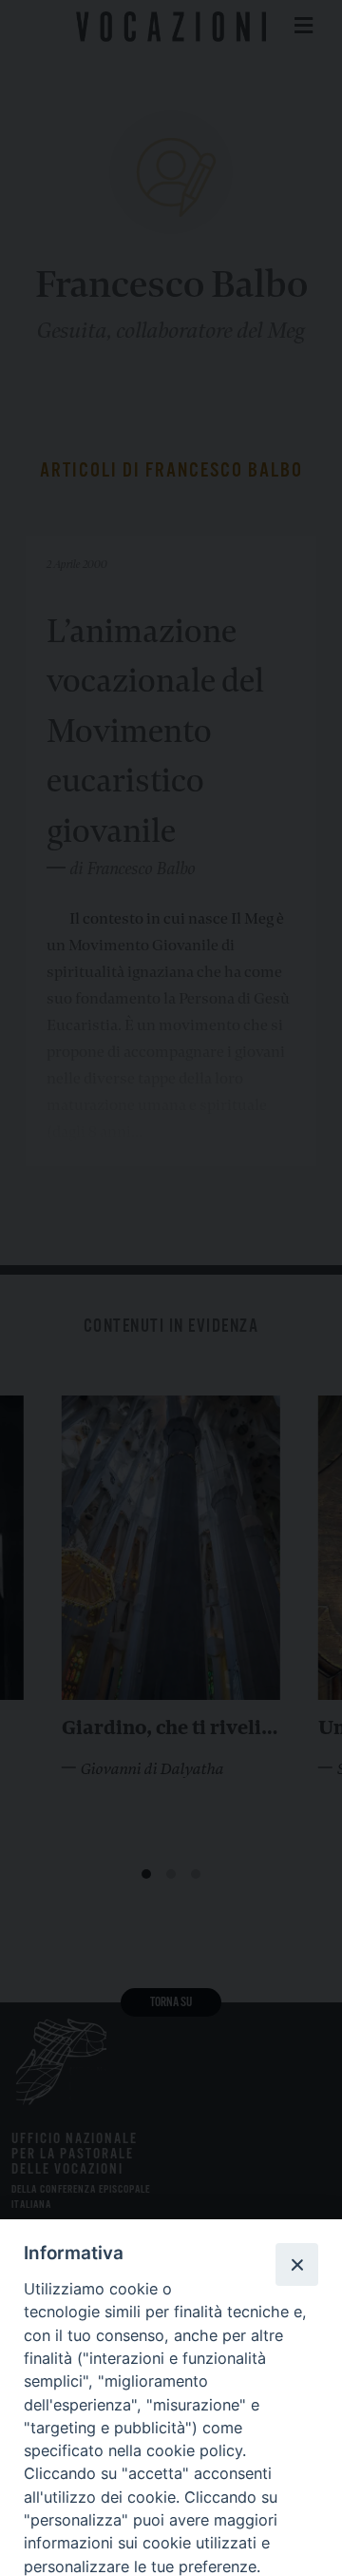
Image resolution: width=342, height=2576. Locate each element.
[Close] (296, 2264)
